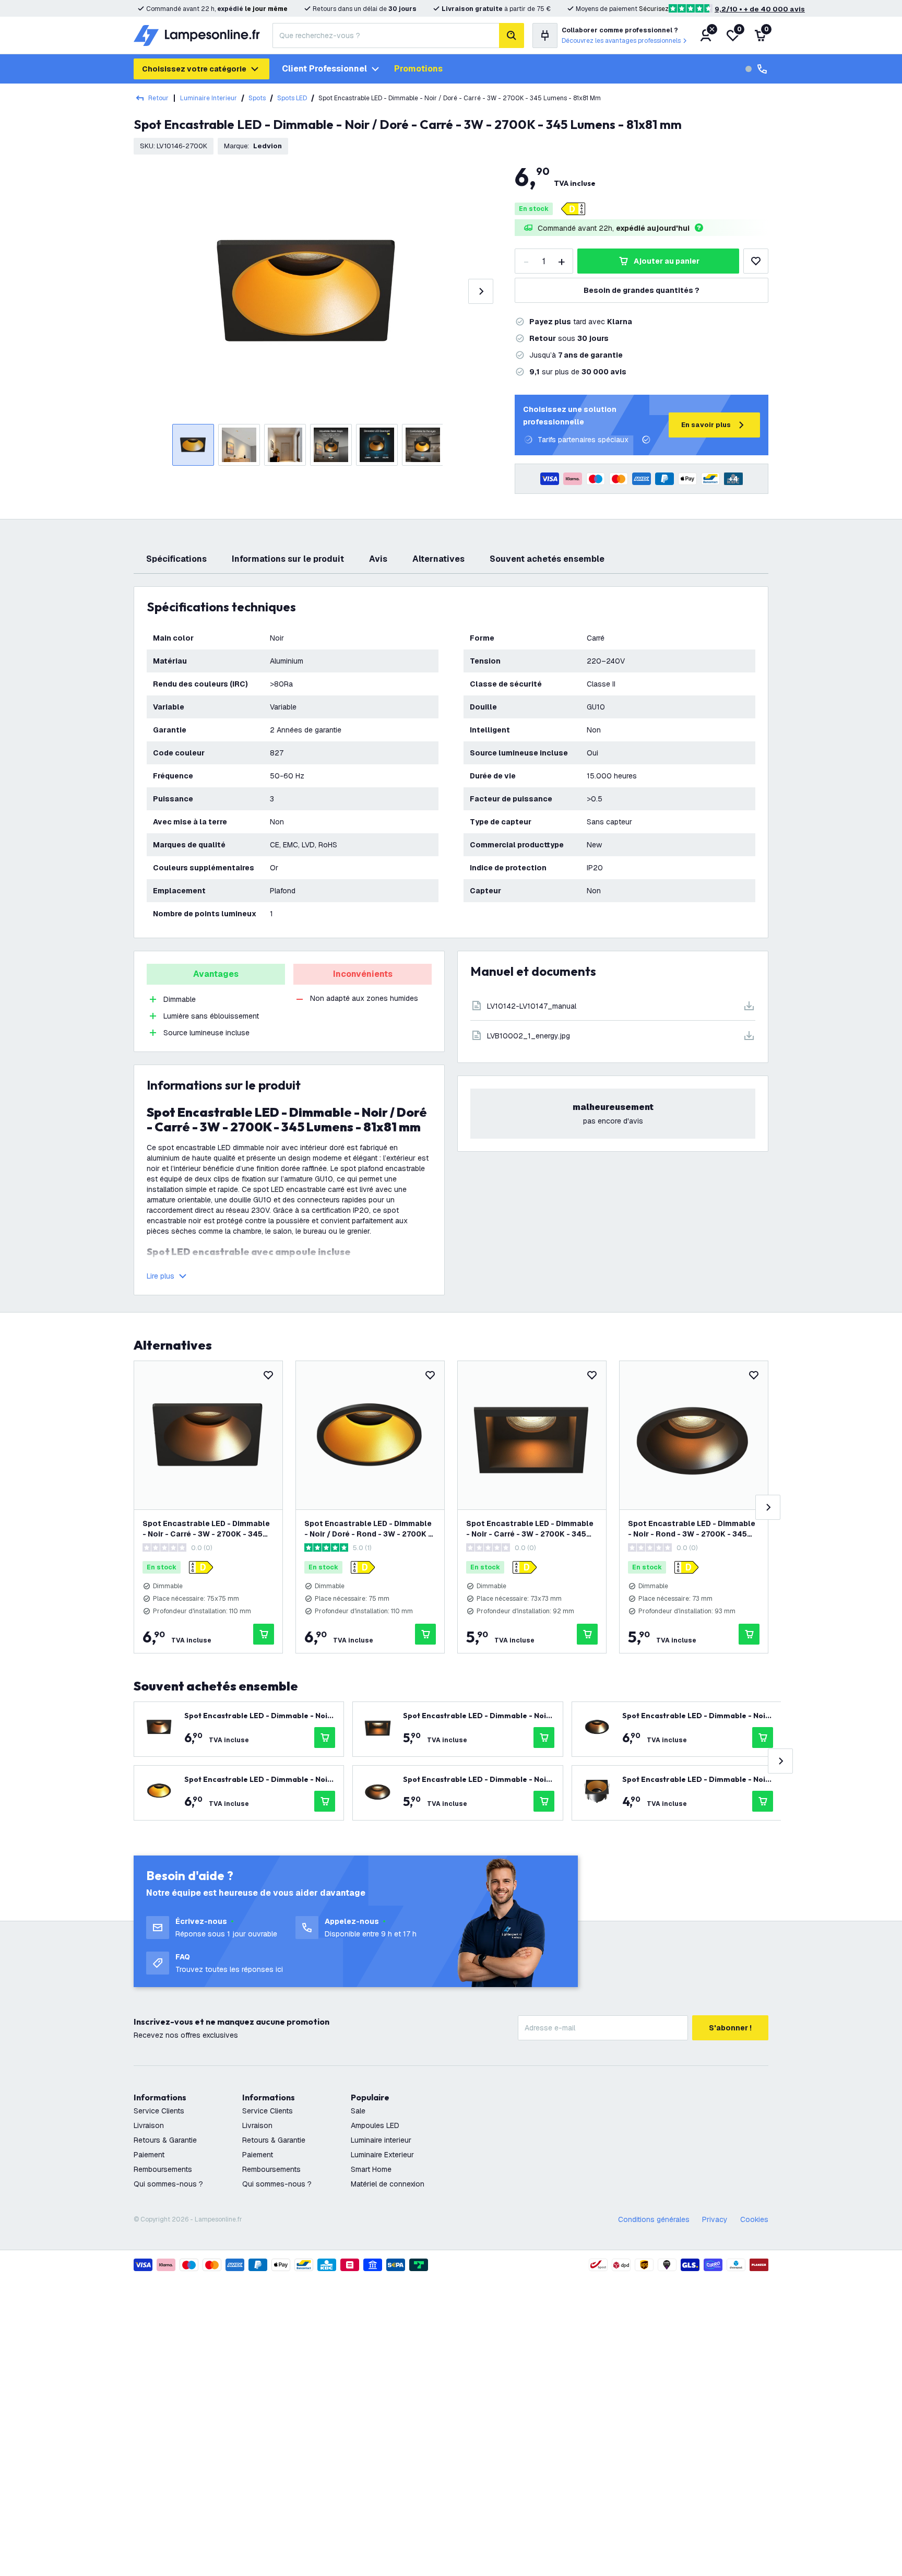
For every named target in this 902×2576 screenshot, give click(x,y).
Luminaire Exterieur (382, 2155)
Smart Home (371, 2169)
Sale (358, 2111)
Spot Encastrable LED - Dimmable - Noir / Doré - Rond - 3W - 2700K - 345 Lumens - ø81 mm (368, 1529)
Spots (257, 98)
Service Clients (159, 2111)
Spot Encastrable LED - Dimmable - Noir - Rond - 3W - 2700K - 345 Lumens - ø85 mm (692, 1529)
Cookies (754, 2219)
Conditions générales (654, 2219)
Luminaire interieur (381, 2140)
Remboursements (163, 2169)
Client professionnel (324, 69)
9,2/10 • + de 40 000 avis (760, 9)
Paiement (149, 2155)
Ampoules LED (375, 2125)
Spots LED (292, 98)
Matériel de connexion (388, 2184)
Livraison (149, 2125)
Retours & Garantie (165, 2140)
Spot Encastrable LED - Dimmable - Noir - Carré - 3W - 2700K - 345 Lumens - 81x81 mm (206, 1529)
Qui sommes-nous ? (168, 2184)
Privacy (715, 2219)
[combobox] (386, 36)
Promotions (418, 69)
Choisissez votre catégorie (194, 69)
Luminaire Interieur (209, 98)
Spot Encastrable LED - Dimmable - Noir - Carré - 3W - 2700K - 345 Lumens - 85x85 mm (530, 1529)
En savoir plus (706, 425)
